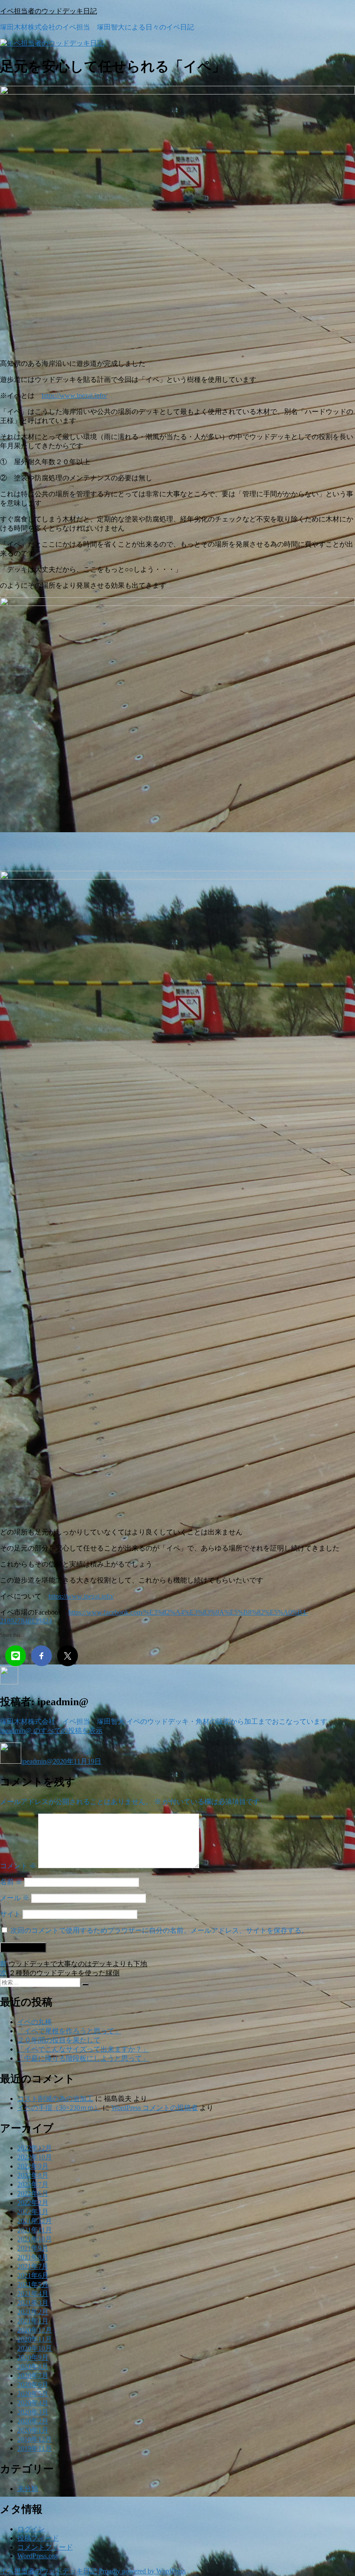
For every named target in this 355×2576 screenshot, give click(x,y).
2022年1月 (33, 2212)
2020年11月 (35, 2339)
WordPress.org (37, 2556)
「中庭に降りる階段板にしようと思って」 (83, 2058)
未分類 (28, 2489)
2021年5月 (33, 2285)
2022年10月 (35, 2157)
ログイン (31, 2529)
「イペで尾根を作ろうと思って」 (69, 2031)
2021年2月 (33, 2312)
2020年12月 (35, 2330)
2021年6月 (33, 2275)
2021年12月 (35, 2221)
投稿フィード (38, 2538)
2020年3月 (33, 2412)
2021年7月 (33, 2266)
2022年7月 (33, 2184)
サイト (10, 1914)
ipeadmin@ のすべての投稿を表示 (51, 1731)
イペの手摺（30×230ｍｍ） (59, 2108)
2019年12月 (35, 2439)
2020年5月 (33, 2394)
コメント (18, 1866)
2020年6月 (33, 2385)
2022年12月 (35, 2148)
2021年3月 (33, 2303)
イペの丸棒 (35, 2022)
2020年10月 (35, 2348)
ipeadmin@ (37, 1761)
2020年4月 (33, 2403)
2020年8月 (33, 2366)
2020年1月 (33, 2430)
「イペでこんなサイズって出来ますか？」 (83, 2049)
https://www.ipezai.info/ (74, 396)
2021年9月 (33, 2248)
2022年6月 (33, 2193)
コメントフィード (45, 2547)
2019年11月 (35, 2448)
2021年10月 (35, 2239)
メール (15, 1898)
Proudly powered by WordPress (142, 2571)
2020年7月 (33, 2376)
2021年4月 (33, 2294)
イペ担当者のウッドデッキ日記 (48, 11)
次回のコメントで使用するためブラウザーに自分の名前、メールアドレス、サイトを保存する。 (159, 1930)
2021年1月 (33, 2321)
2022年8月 (33, 2175)
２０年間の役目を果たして (59, 2040)
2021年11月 (35, 2230)
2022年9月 (33, 2166)
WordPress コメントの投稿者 (155, 2108)
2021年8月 (33, 2257)
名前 (11, 1882)
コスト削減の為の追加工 (55, 2099)
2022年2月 (33, 2203)
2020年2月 (33, 2421)
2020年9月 (33, 2357)
